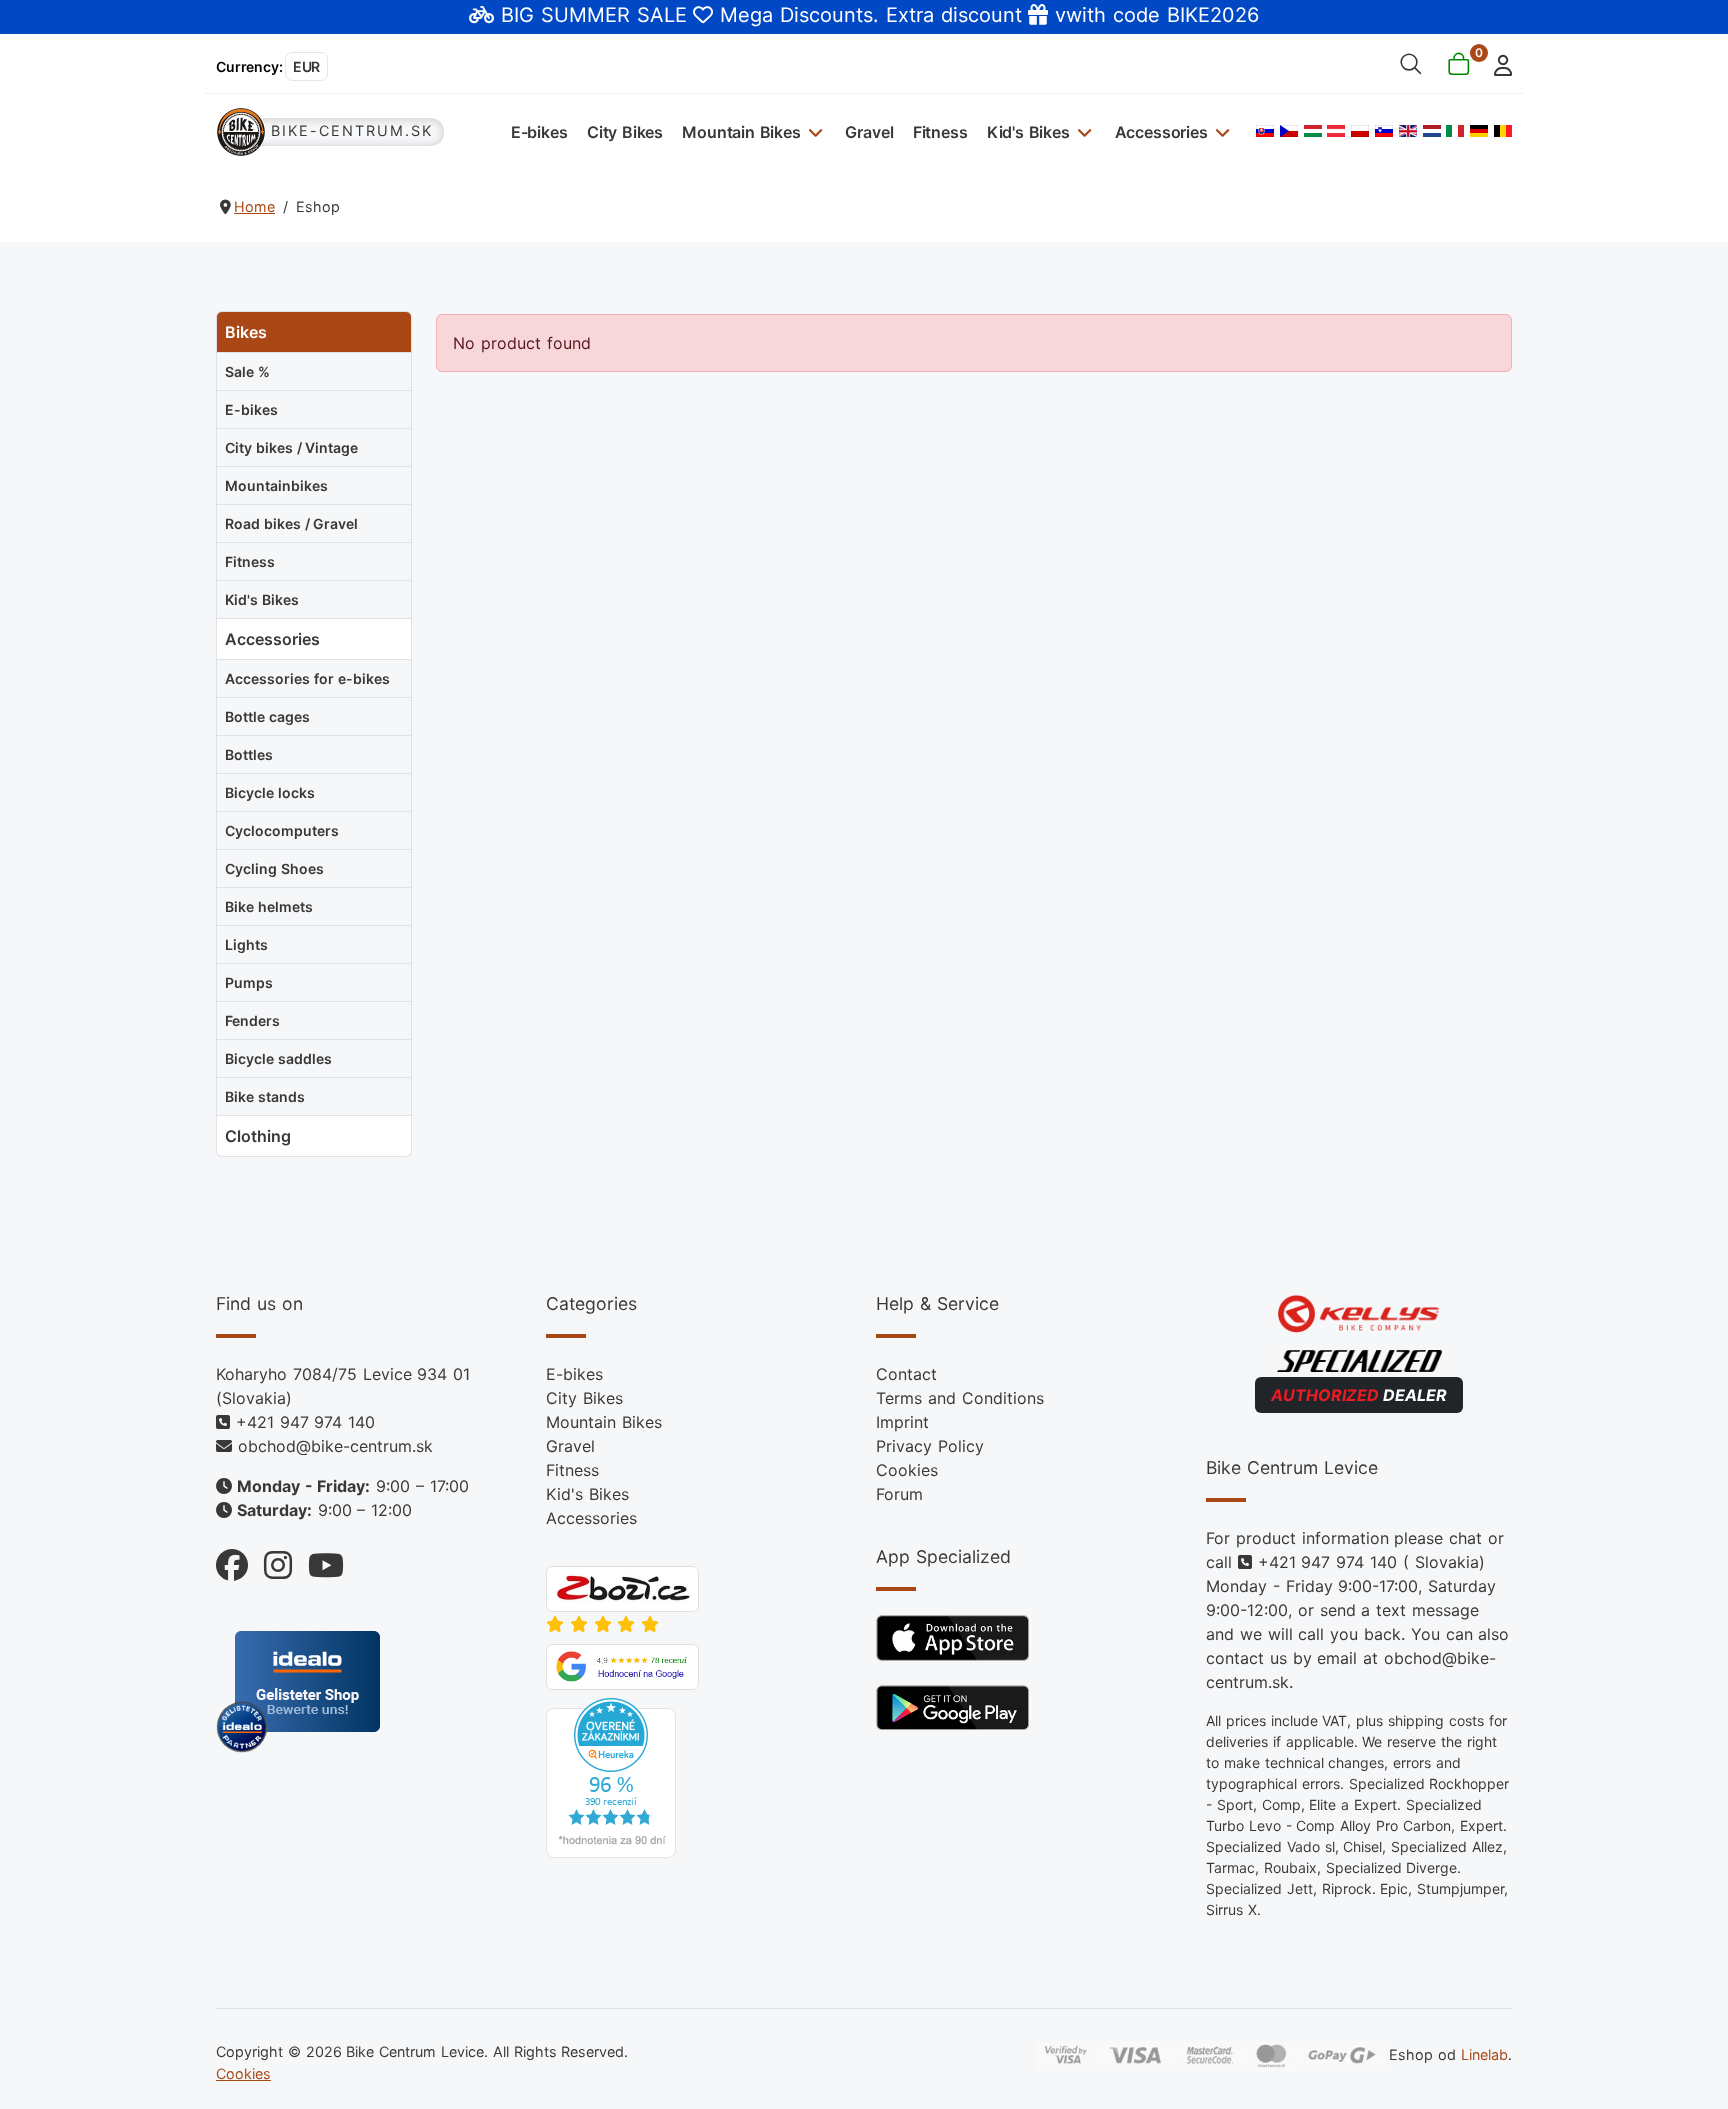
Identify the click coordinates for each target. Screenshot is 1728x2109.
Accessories (1161, 132)
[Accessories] (1220, 131)
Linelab (1484, 2054)
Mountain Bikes (741, 132)
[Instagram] (270, 1560)
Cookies (907, 1470)
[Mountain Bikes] (813, 131)
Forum (899, 1494)
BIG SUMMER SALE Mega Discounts (687, 15)
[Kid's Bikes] (1082, 131)
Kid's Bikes (1028, 132)
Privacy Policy (930, 1446)
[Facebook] (232, 1560)
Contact (906, 1374)
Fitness (940, 132)
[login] (1497, 63)
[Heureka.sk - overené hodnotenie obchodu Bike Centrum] (611, 1777)
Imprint (902, 1422)
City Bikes (625, 132)
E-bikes (539, 132)
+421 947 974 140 (305, 1422)
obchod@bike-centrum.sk (335, 1446)
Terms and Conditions (960, 1398)
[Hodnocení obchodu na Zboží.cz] (622, 1588)
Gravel (869, 132)
